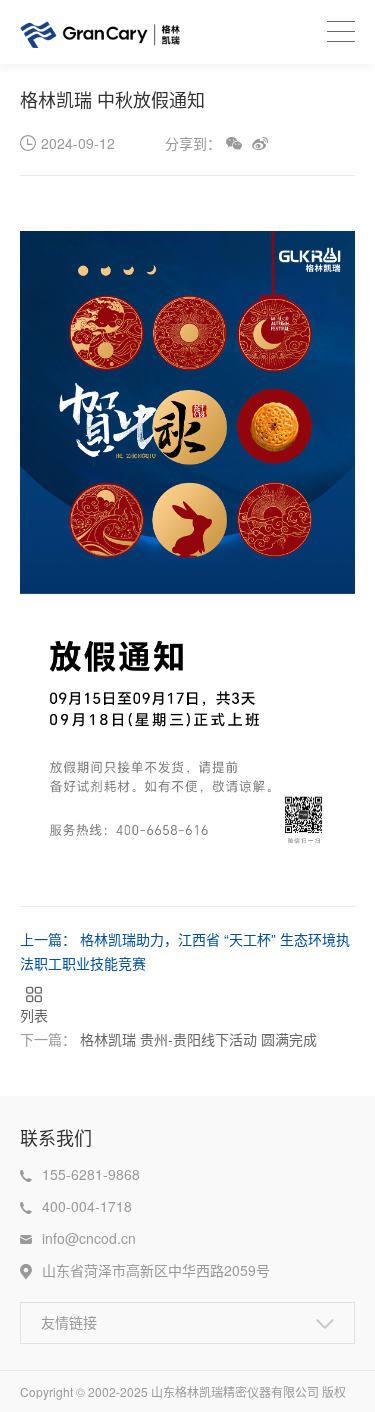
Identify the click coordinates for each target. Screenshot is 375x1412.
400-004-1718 (87, 1206)
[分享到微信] (234, 143)
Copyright (48, 1391)
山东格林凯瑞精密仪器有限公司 (235, 1391)
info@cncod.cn (89, 1238)
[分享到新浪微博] (260, 143)
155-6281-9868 (91, 1174)
